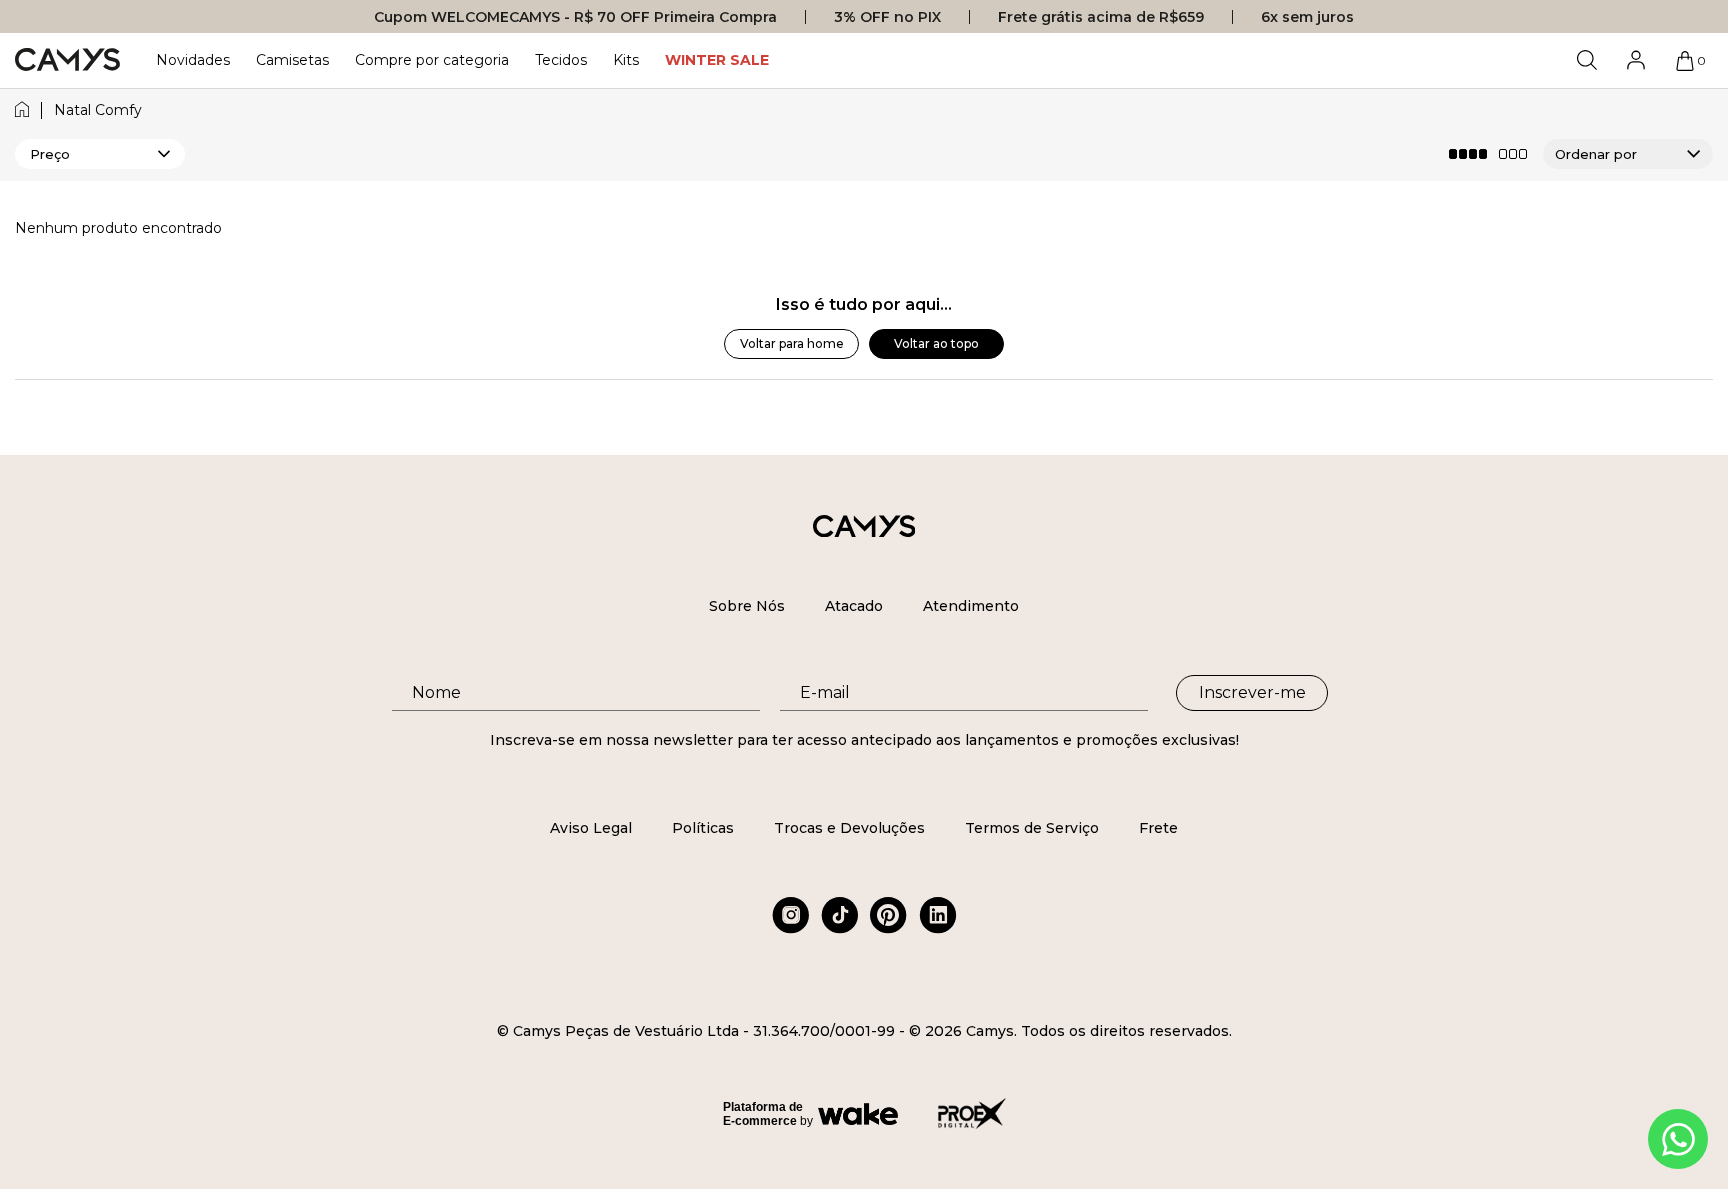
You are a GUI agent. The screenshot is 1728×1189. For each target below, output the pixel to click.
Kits (626, 60)
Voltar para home (792, 343)
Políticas (703, 828)
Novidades (193, 60)
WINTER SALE (717, 60)
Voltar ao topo (936, 343)
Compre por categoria (432, 60)
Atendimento (971, 606)
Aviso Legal (591, 828)
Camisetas (292, 60)
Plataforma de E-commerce (763, 1114)
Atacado (854, 606)
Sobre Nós (747, 606)
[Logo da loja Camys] (67, 60)
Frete (1158, 828)
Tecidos (561, 60)
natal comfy (98, 110)
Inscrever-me (1252, 692)
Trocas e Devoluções (849, 828)
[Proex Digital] (972, 1113)
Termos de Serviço (1032, 828)
